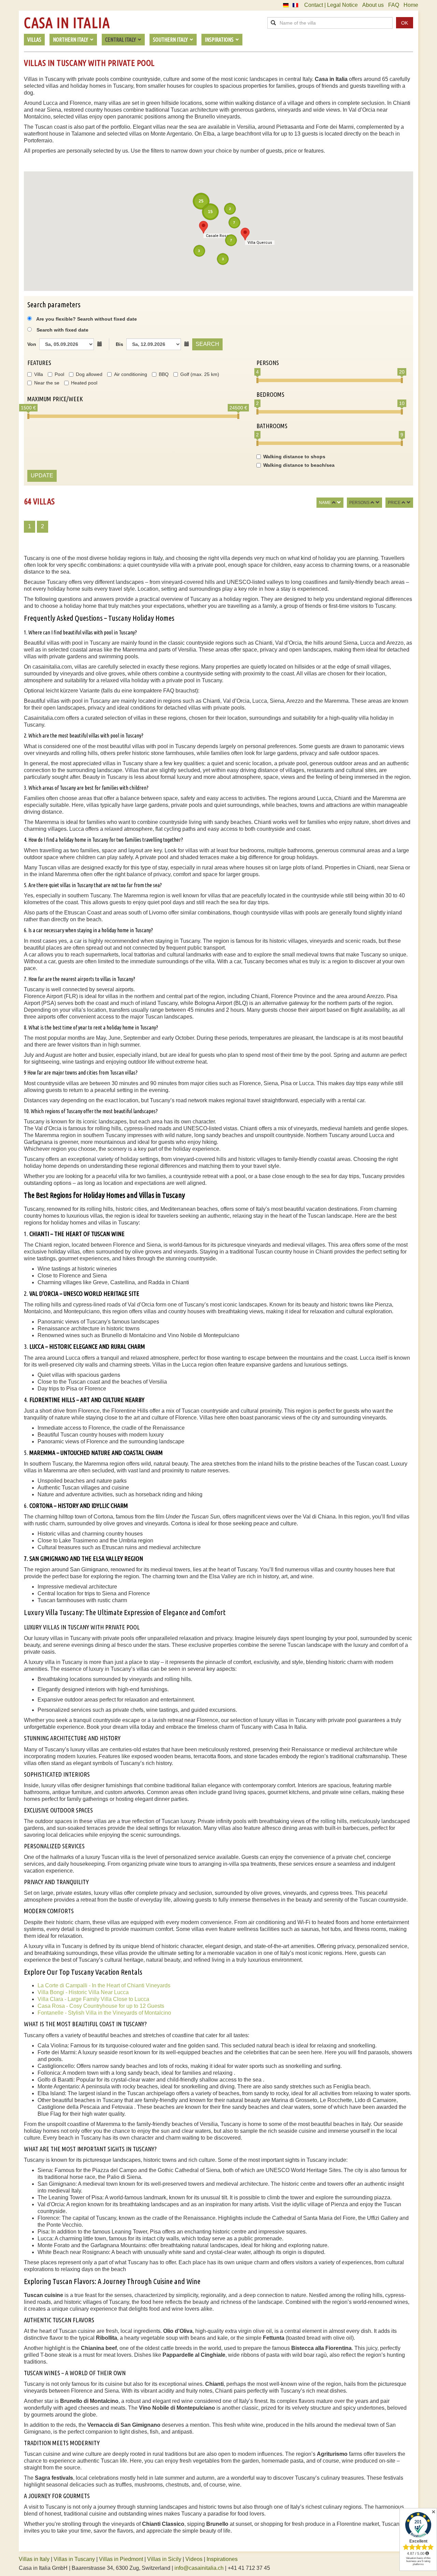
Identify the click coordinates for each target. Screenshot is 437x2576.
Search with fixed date (62, 330)
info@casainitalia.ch (199, 2568)
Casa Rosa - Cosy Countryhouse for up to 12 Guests (101, 2006)
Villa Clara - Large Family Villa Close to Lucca (93, 1999)
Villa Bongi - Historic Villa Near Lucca (83, 1992)
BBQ (164, 374)
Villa (39, 374)
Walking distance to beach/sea (299, 465)
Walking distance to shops (294, 457)
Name (325, 503)
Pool (59, 374)
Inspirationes (222, 2559)
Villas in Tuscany (74, 2559)
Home (411, 5)
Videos (194, 2559)
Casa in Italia (67, 23)
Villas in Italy (34, 2559)
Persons (359, 503)
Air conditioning (131, 374)
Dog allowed (89, 374)
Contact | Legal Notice (331, 5)
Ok (405, 23)
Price (394, 503)
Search (207, 344)
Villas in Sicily (164, 2559)
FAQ (394, 5)
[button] (245, 234)
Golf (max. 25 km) (200, 374)
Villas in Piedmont (121, 2559)
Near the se (47, 383)
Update (42, 475)
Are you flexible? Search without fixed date (86, 319)
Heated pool (84, 383)
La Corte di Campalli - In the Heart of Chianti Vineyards (104, 1985)
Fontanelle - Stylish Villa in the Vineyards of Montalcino (104, 2013)
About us (373, 5)
